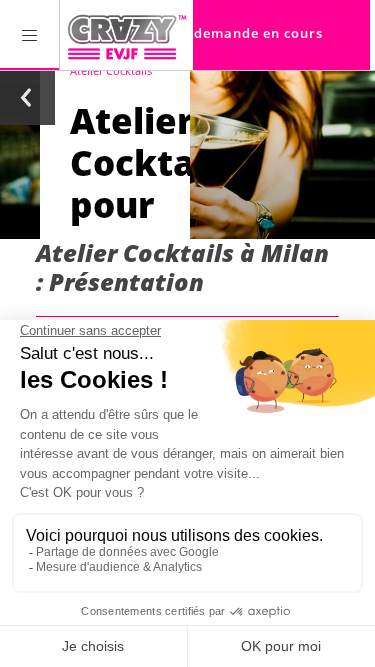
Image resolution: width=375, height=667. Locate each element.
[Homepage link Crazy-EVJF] (126, 35)
